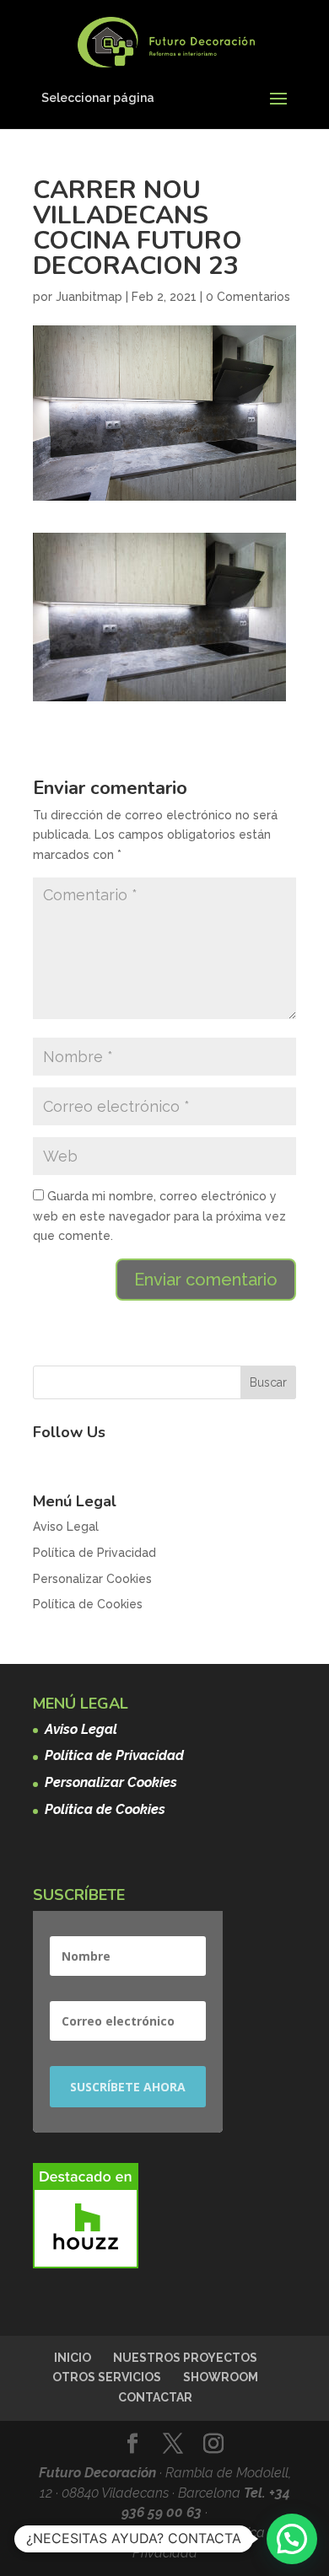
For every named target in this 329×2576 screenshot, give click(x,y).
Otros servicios (107, 2377)
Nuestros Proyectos (185, 2358)
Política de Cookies (88, 1604)
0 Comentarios (248, 297)
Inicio (73, 2358)
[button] (292, 2539)
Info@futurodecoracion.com (129, 2533)
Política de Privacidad (94, 1553)
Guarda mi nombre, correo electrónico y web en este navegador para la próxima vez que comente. (159, 1216)
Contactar (155, 2397)
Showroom (221, 2377)
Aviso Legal (66, 1527)
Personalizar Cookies (92, 1579)
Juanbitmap (89, 297)
